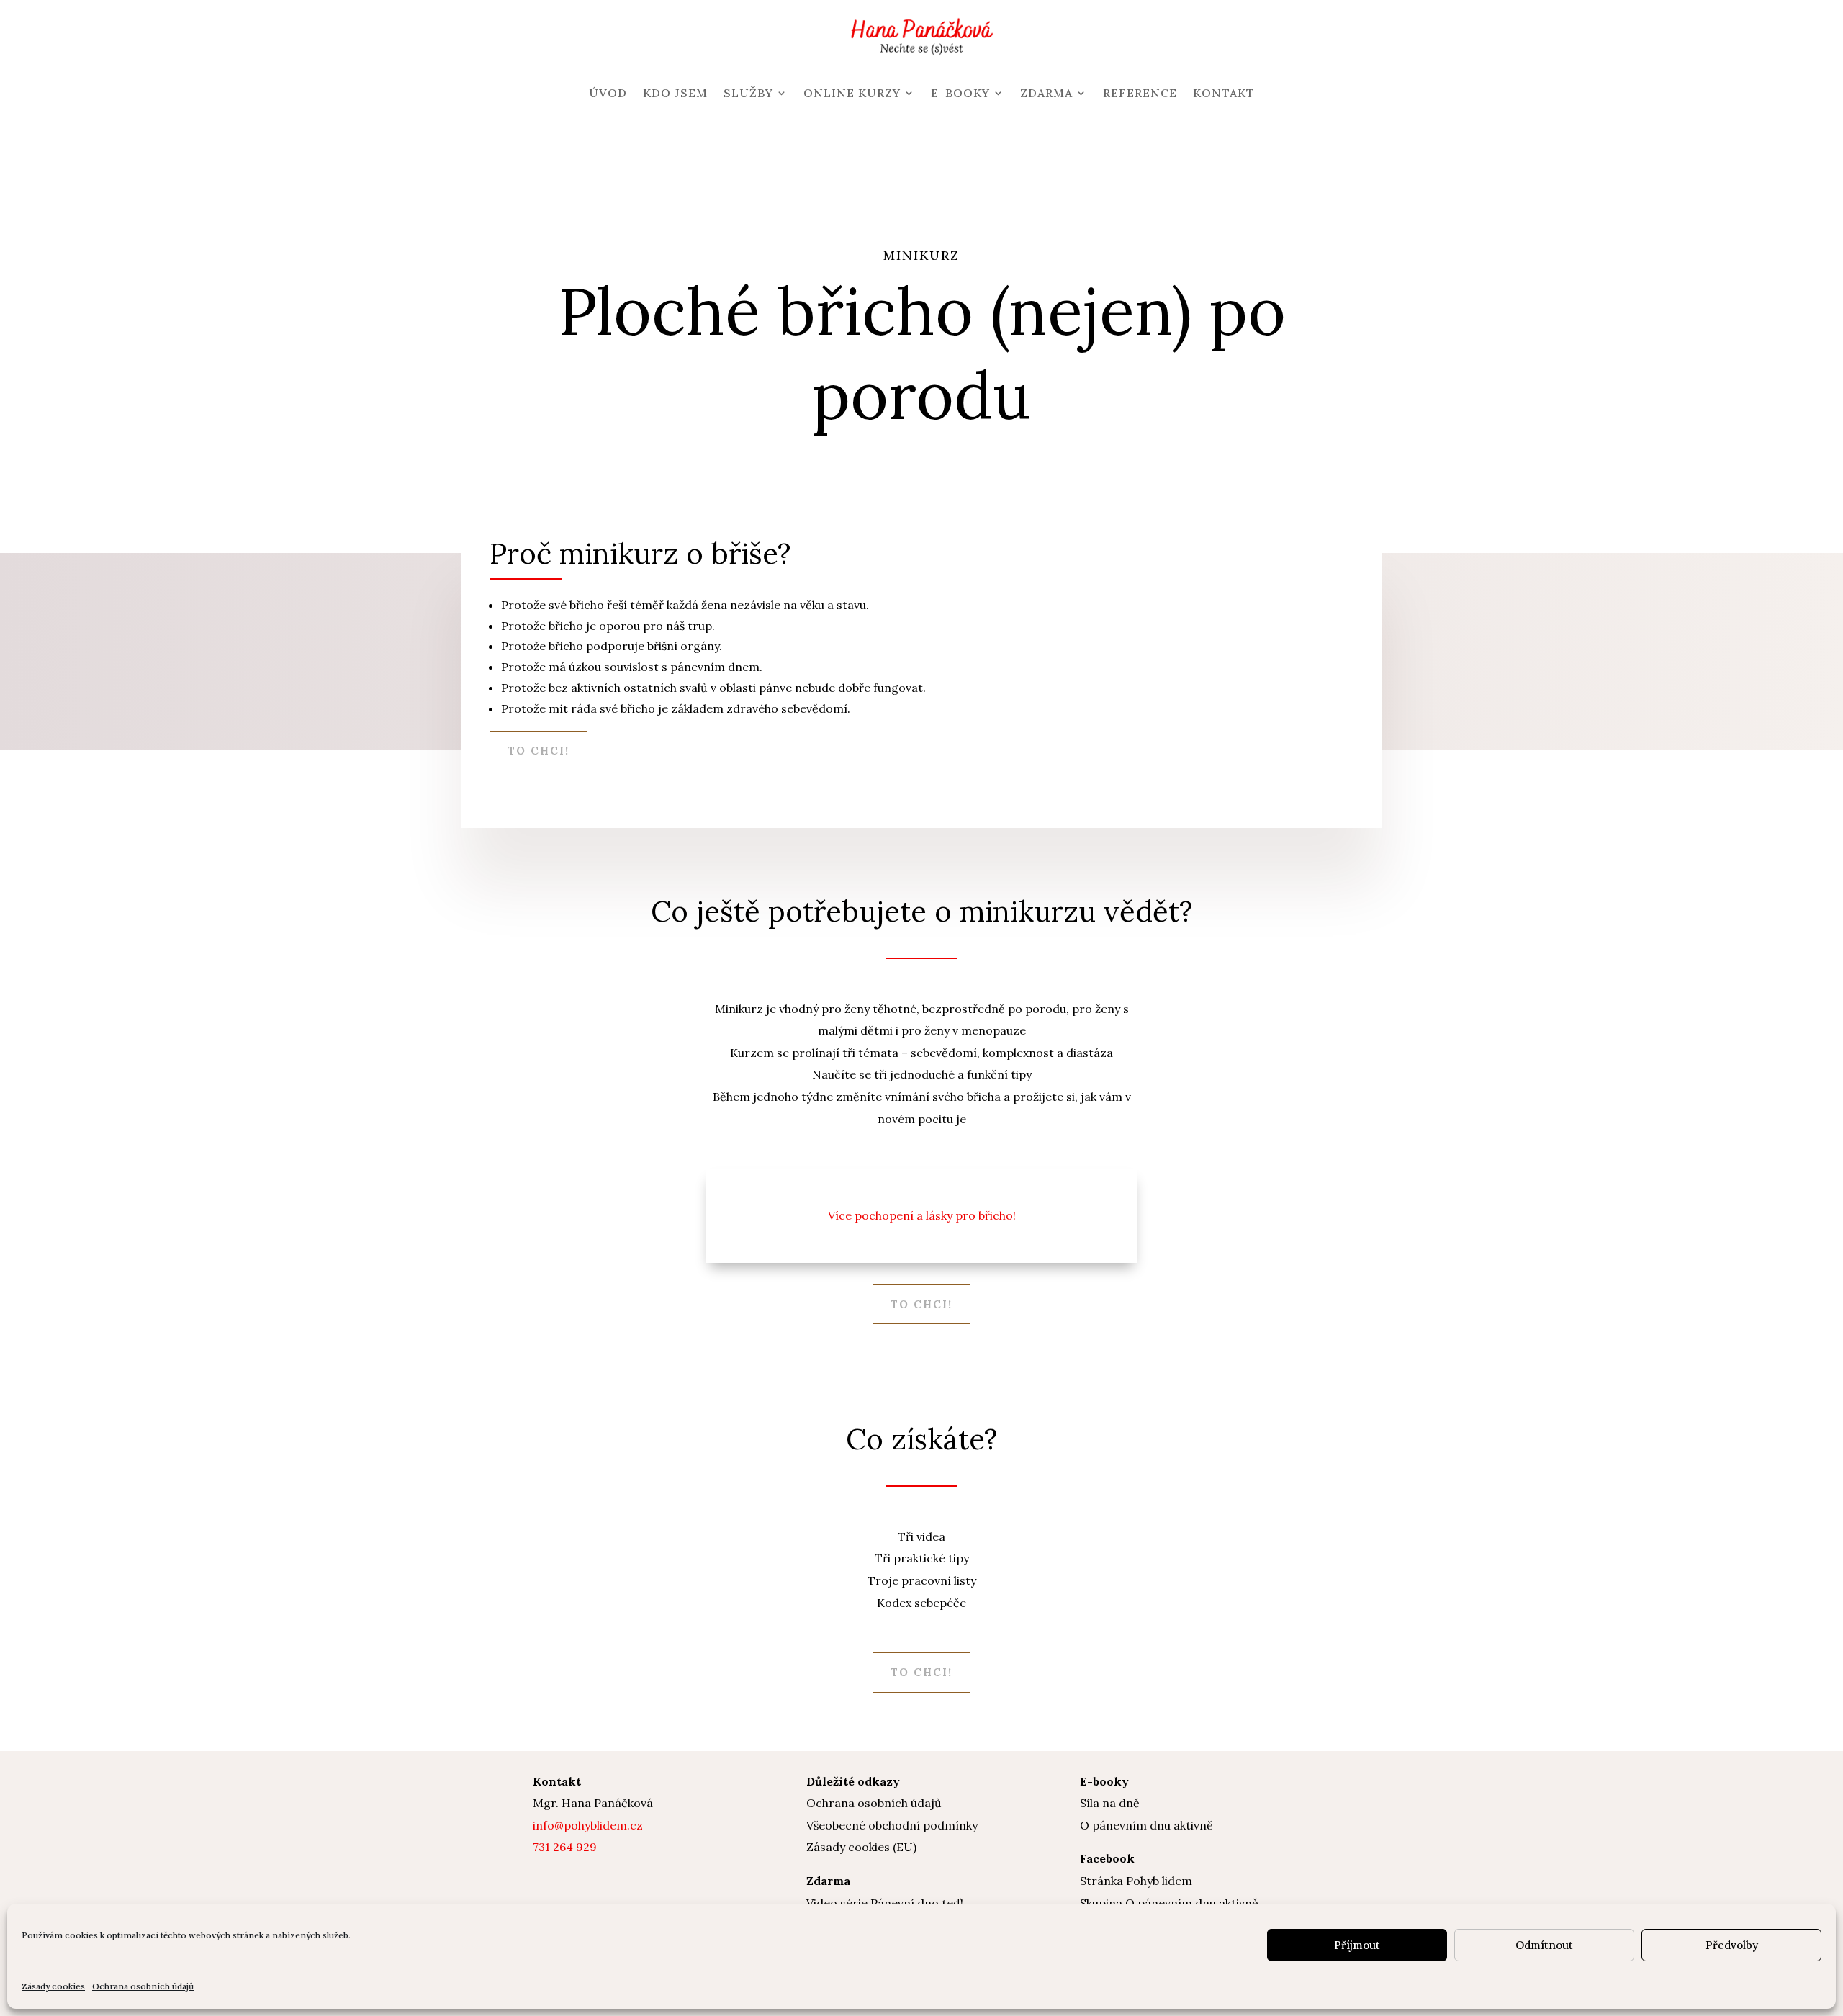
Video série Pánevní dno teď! (885, 1903)
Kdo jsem (675, 93)
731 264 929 (565, 1847)
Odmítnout (1544, 1945)
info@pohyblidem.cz (588, 1825)
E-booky (960, 93)
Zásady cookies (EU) (861, 1847)
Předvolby (1732, 1945)
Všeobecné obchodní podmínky (892, 1825)
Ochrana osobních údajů (143, 1986)
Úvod (608, 93)
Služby (748, 93)
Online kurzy (852, 93)
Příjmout (1357, 1945)
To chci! (539, 751)
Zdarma (1046, 93)
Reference (1140, 93)
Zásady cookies (53, 1986)
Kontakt (1224, 93)
